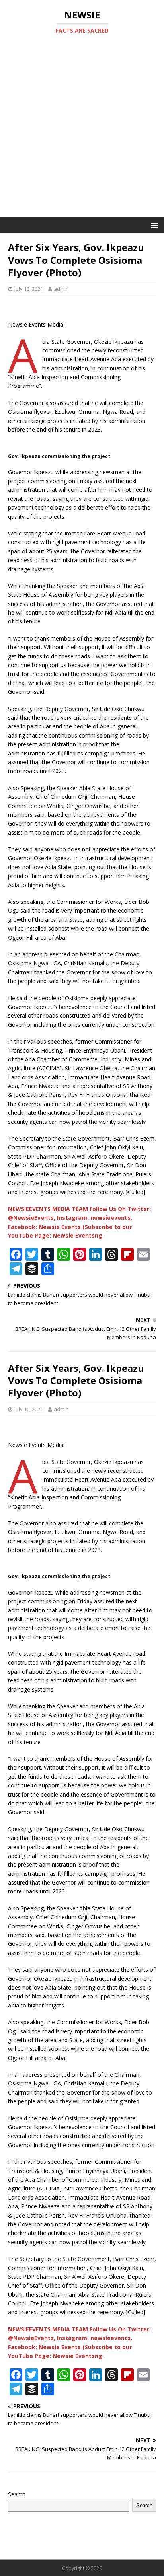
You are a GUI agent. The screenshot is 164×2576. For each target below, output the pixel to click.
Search (17, 2494)
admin (61, 289)
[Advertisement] (82, 131)
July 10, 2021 (29, 289)
